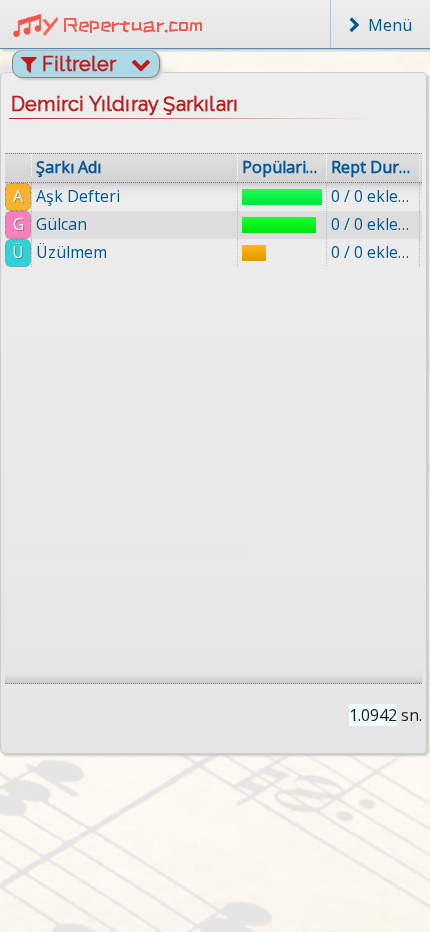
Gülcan (61, 224)
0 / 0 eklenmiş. (373, 196)
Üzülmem (71, 252)
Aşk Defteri (78, 196)
